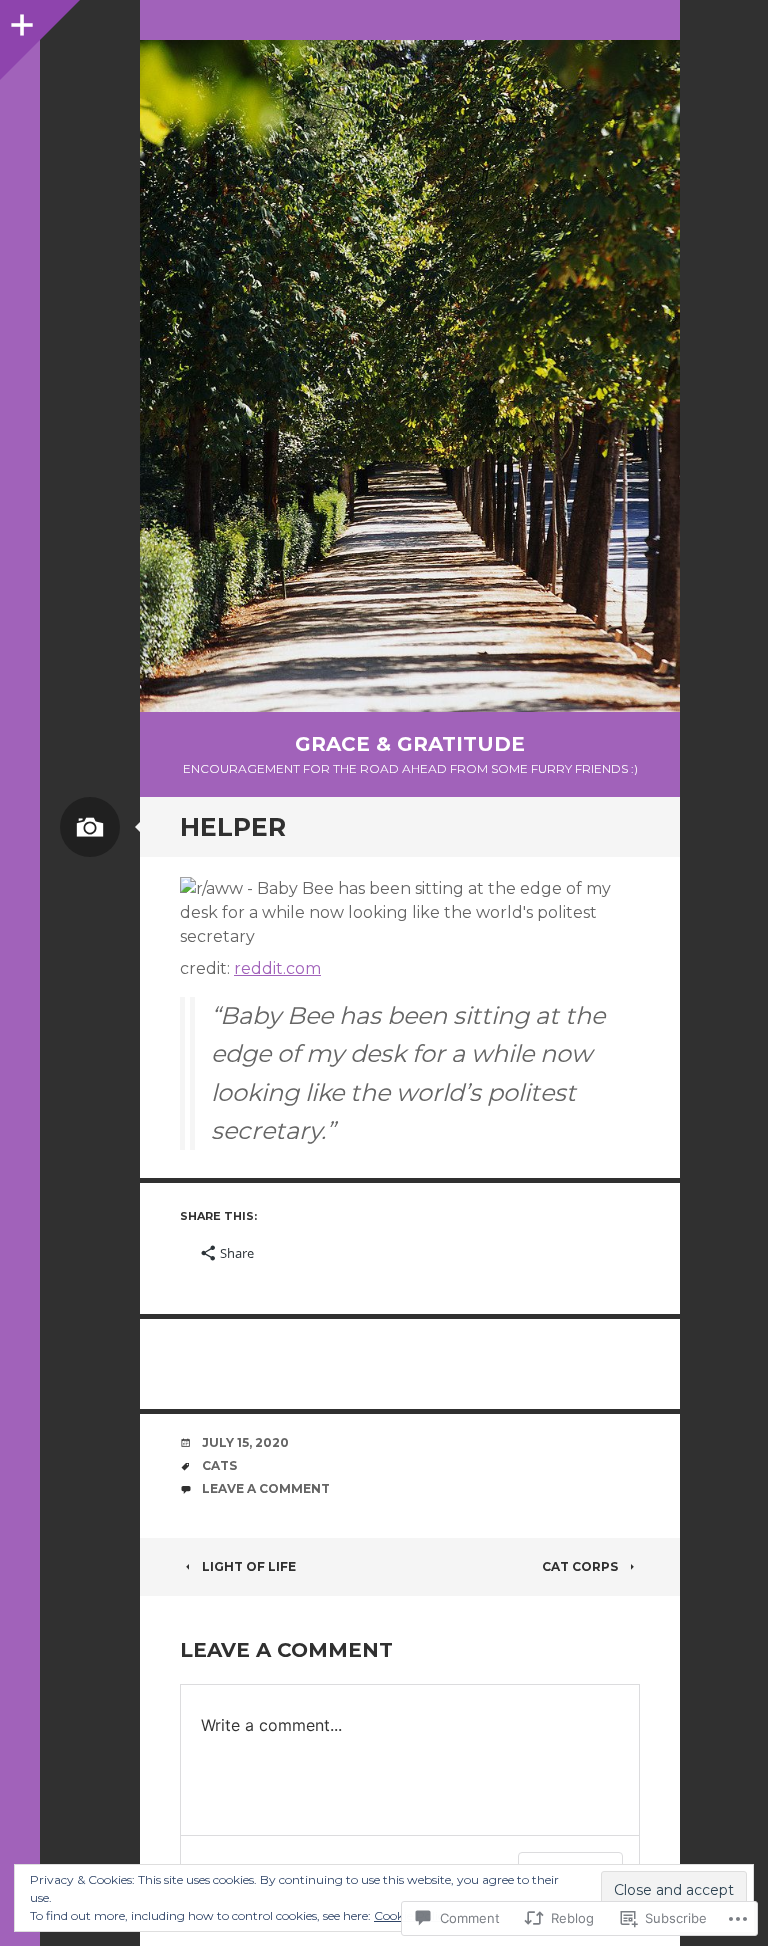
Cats (219, 1465)
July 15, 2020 (245, 1442)
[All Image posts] (90, 827)
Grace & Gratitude (410, 744)
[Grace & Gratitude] (410, 376)
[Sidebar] (20, 20)
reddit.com (277, 968)
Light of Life (249, 1566)
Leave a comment (266, 1488)
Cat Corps (580, 1566)
